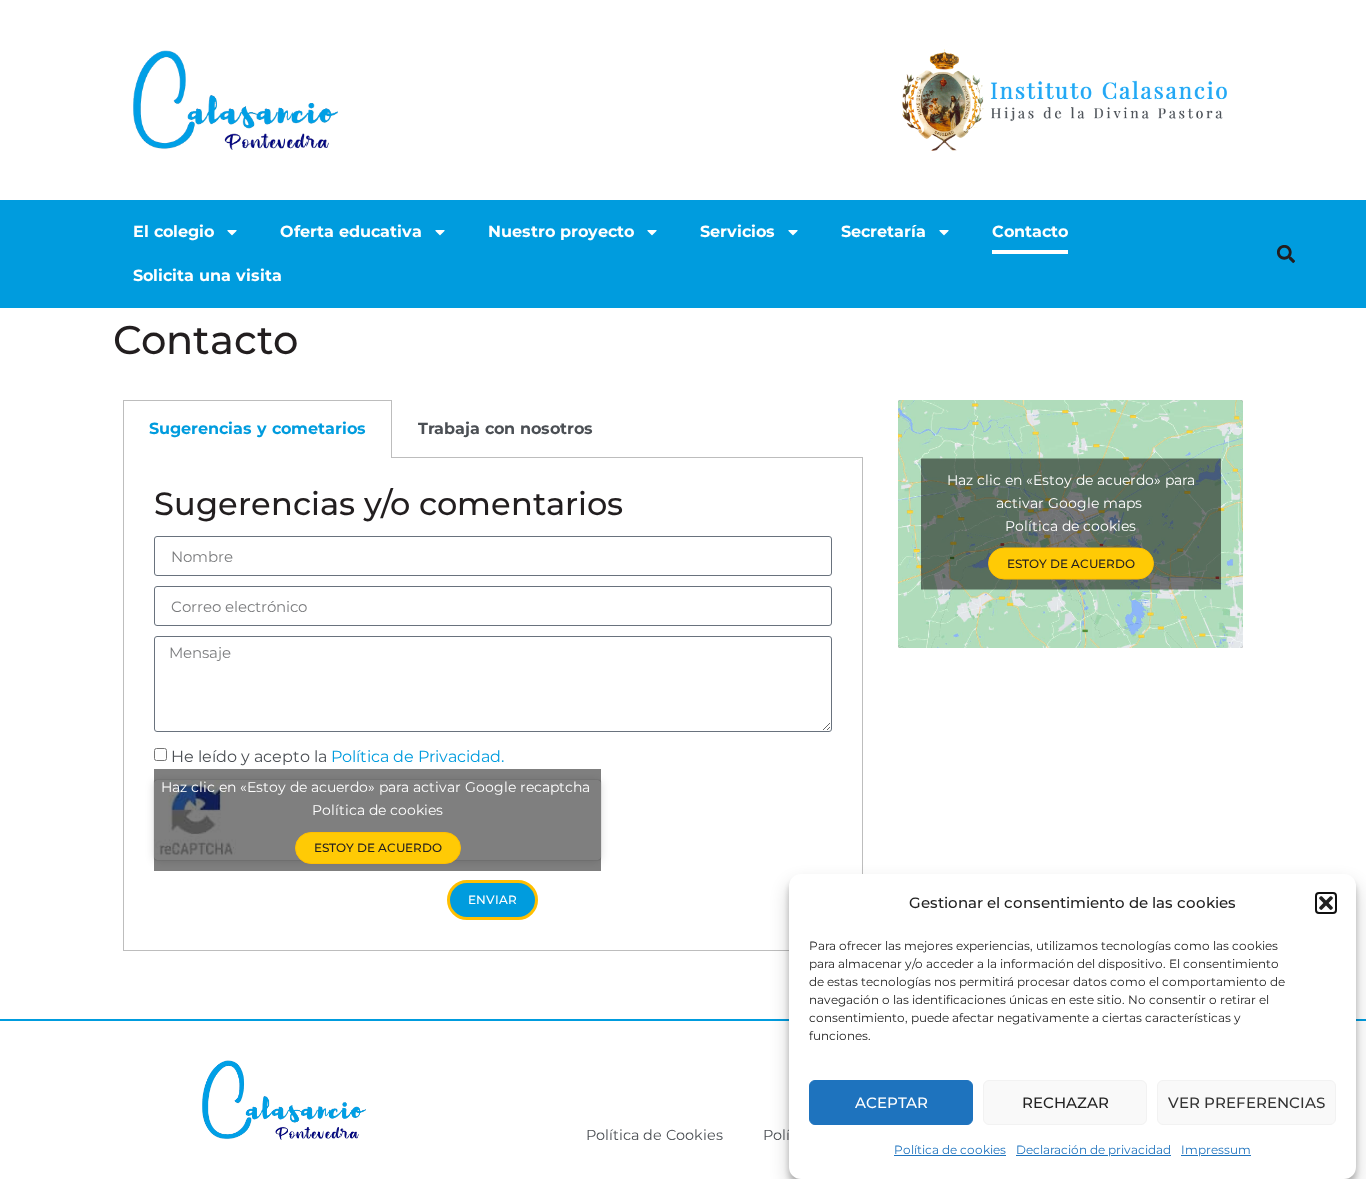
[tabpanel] (493, 704)
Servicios (737, 231)
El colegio (173, 231)
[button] (1326, 903)
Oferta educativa (351, 231)
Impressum (1216, 1149)
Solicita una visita (207, 275)
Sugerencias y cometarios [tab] (257, 428)
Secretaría (883, 231)
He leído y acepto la (337, 756)
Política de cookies (950, 1149)
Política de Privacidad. (417, 756)
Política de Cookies (654, 1135)
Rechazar (1065, 1102)
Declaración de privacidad (1093, 1149)
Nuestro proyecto (561, 231)
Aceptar (891, 1102)
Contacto (1030, 231)
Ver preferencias (1246, 1102)
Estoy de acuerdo (378, 847)
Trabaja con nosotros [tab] (505, 428)
